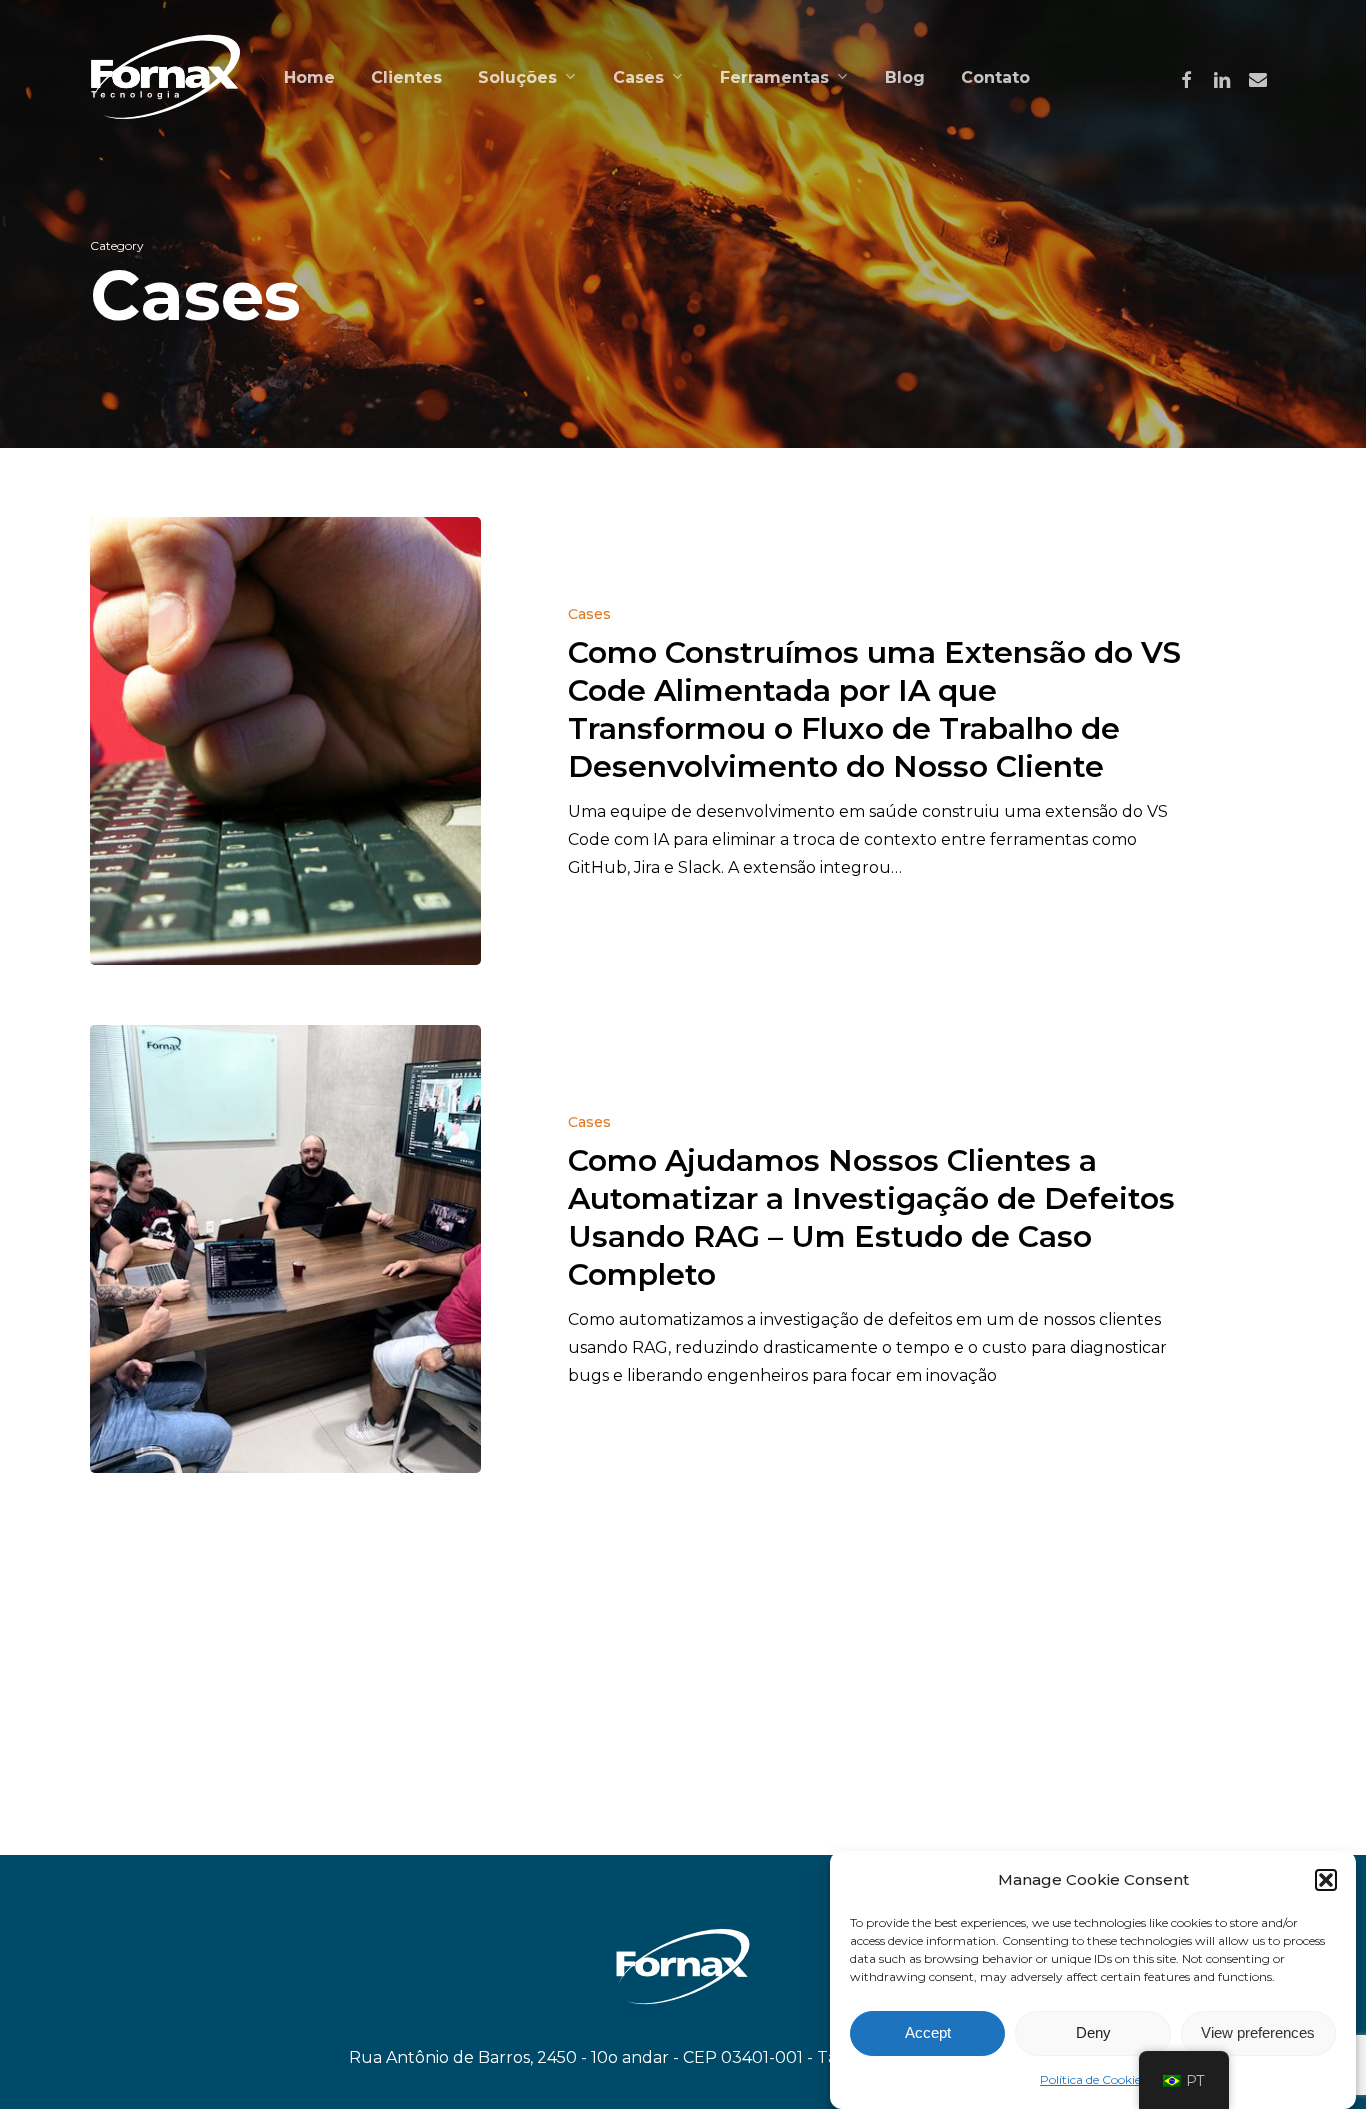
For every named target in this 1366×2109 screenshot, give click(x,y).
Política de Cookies (1093, 2079)
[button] (1326, 1880)
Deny (1093, 2033)
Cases (589, 614)
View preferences (1258, 2033)
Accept (928, 2033)
